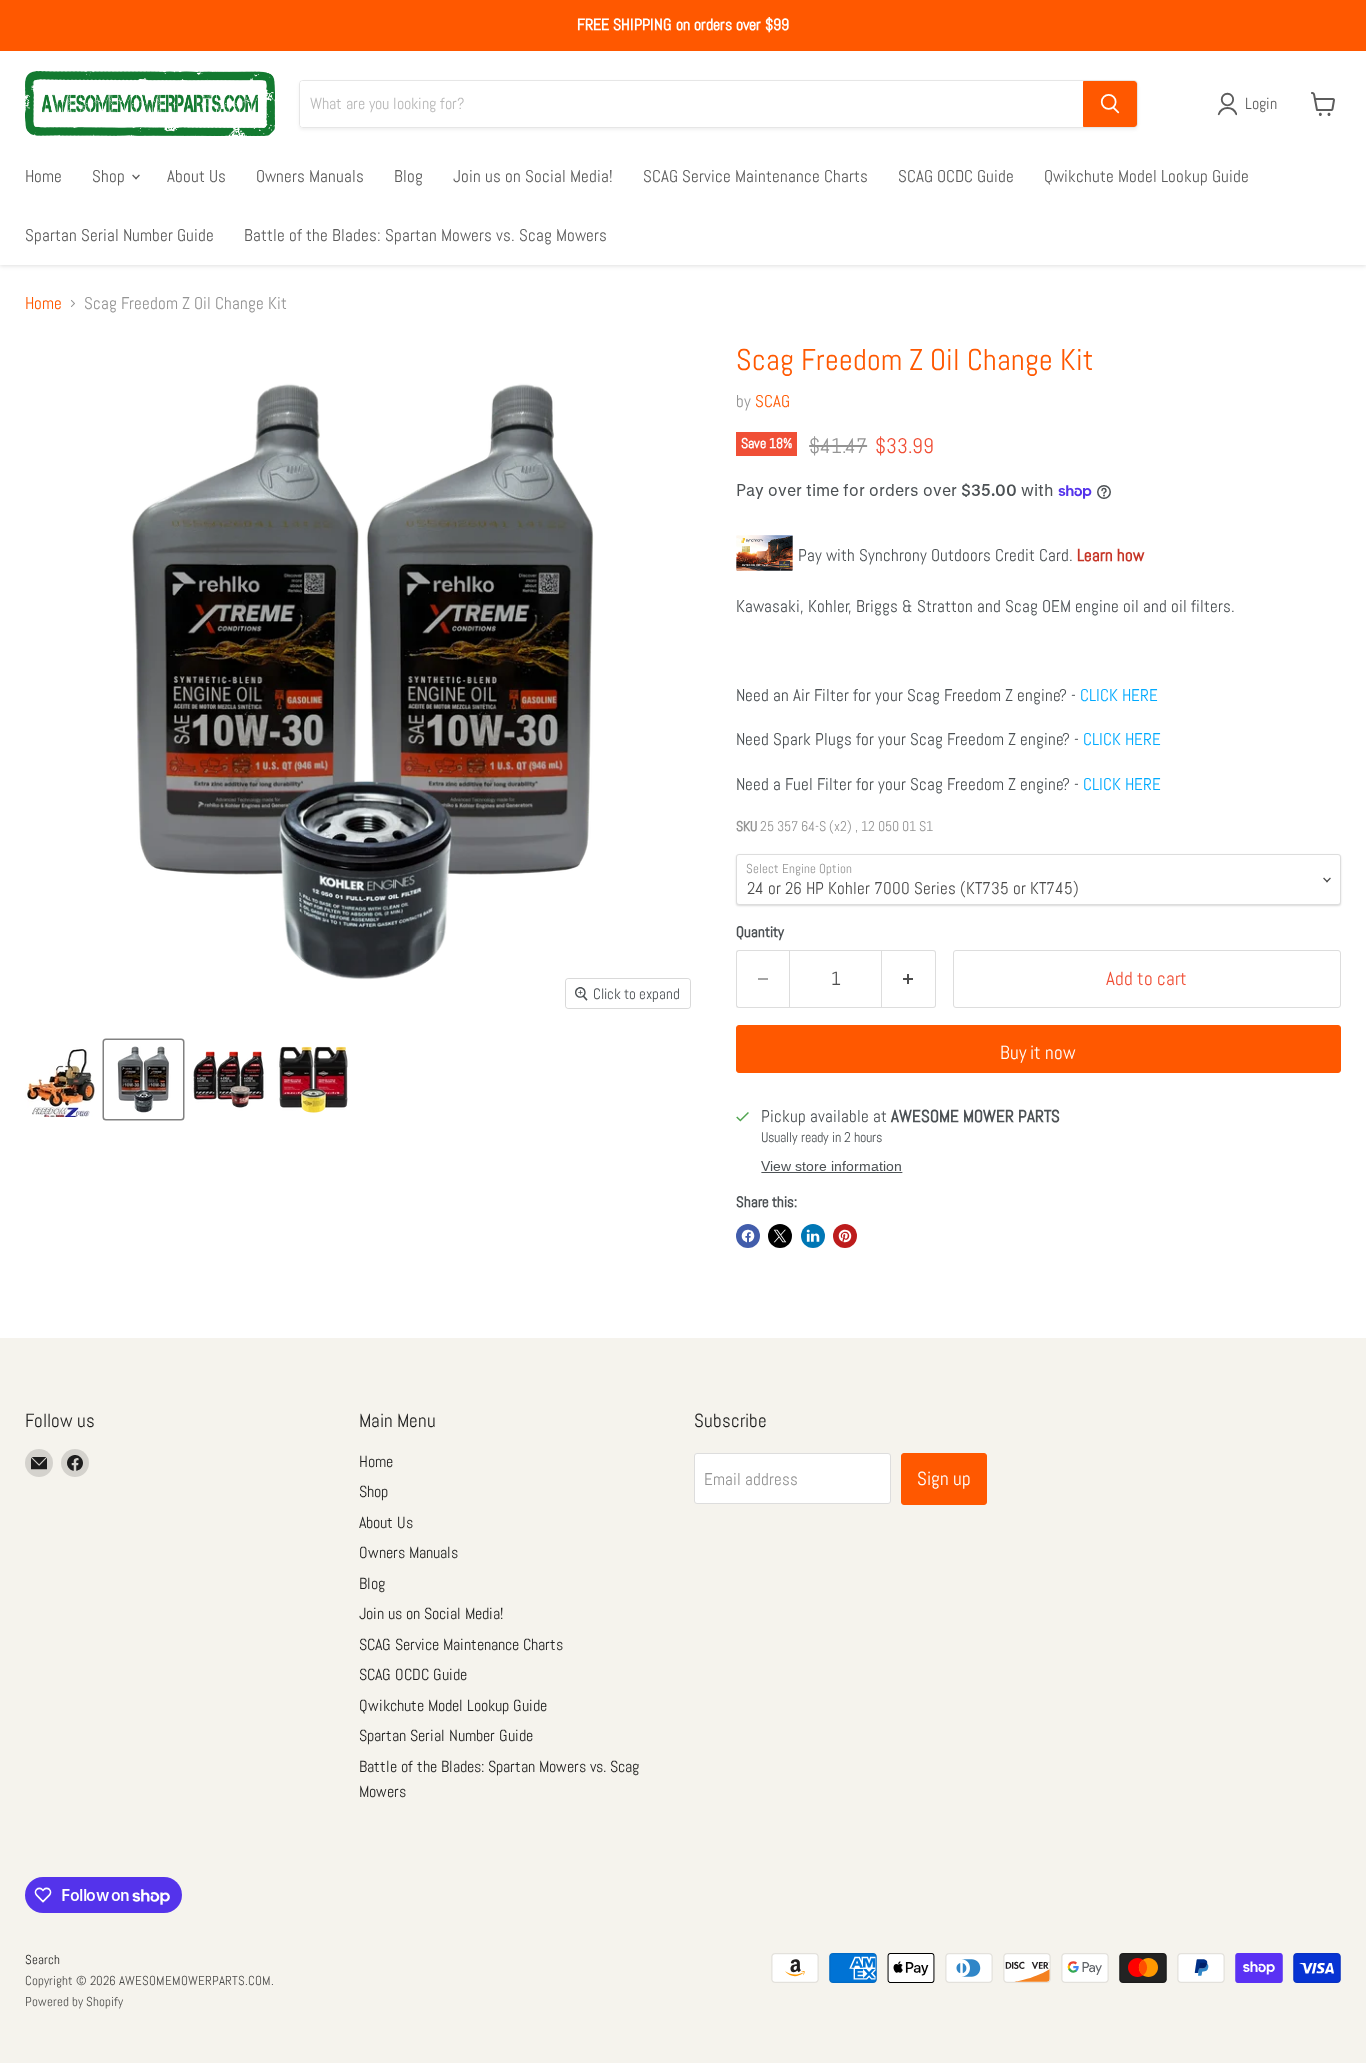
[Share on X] (780, 1236)
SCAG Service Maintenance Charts (755, 175)
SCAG (772, 401)
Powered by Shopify (74, 2001)
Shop (110, 175)
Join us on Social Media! (533, 175)
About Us (196, 175)
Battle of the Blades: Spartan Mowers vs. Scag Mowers (425, 234)
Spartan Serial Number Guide (119, 234)
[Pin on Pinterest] (845, 1236)
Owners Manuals (310, 175)
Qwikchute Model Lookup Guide (1146, 175)
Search (42, 1959)
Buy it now (1038, 1052)
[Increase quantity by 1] (909, 979)
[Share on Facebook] (748, 1236)
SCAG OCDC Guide (956, 175)
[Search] (1110, 104)
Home (43, 175)
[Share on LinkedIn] (813, 1236)
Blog (408, 175)
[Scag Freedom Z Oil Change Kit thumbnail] (60, 1079)
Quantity (760, 931)
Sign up (944, 1478)
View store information (831, 1166)
